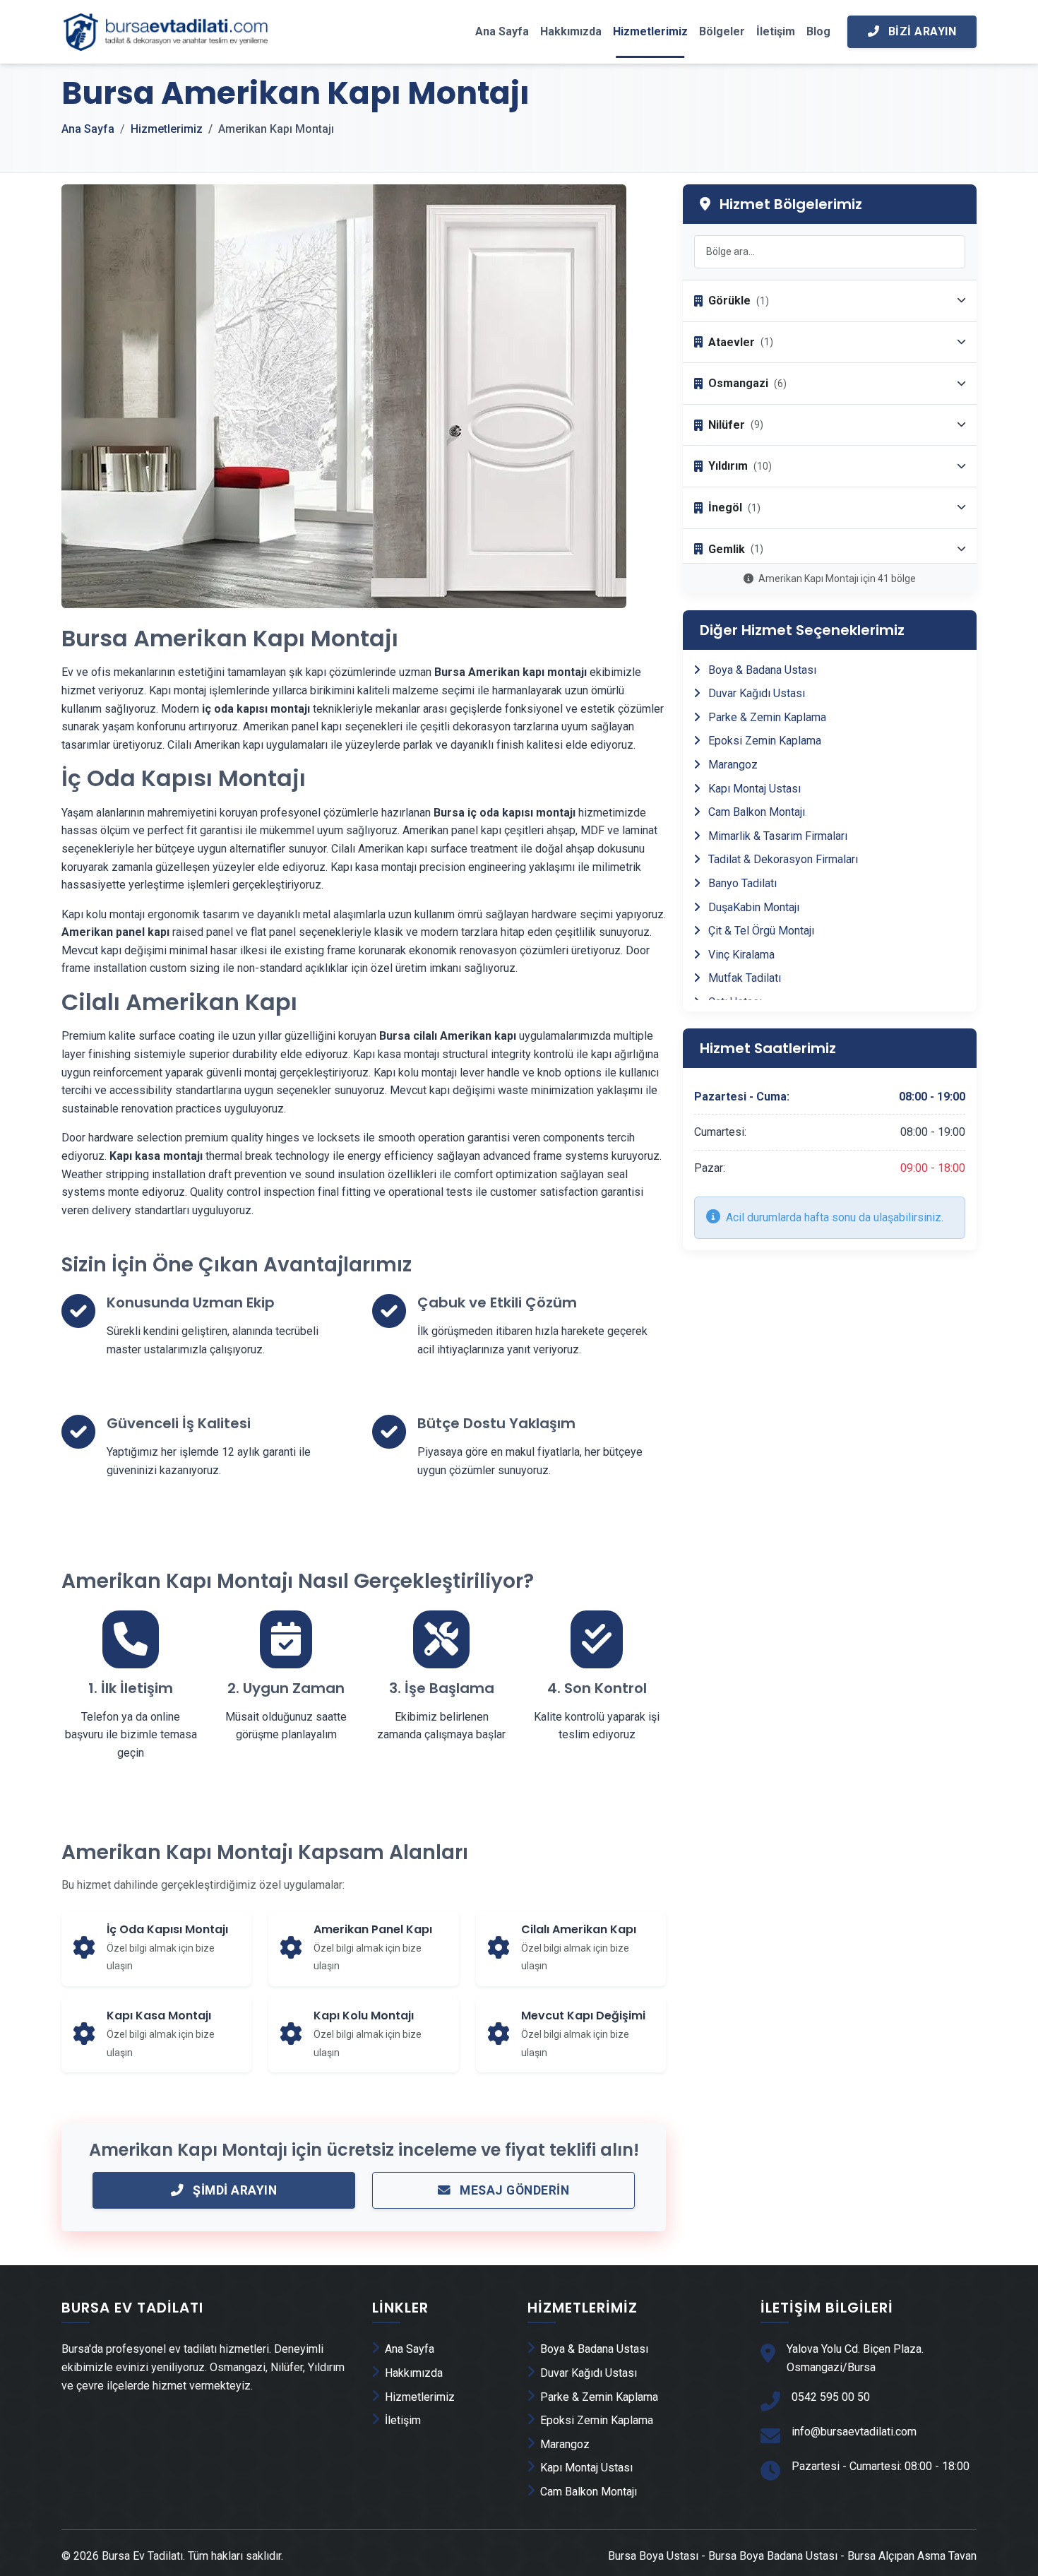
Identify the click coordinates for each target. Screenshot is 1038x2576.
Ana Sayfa (502, 31)
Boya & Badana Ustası (761, 670)
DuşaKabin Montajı (752, 907)
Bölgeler (722, 31)
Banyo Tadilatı (741, 883)
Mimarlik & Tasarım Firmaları (776, 836)
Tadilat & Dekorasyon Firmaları (782, 859)
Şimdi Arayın (234, 2190)
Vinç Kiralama (740, 955)
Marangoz (732, 765)
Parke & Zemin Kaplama (766, 717)
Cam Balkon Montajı (755, 812)
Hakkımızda (571, 31)
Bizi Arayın (920, 31)
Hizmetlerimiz (650, 31)
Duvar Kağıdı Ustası (755, 693)
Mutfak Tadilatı (743, 978)
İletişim (776, 31)
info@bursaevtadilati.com (854, 2432)
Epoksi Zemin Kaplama (763, 741)
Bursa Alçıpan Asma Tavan (912, 2556)
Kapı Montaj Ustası (753, 789)
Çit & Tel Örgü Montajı (760, 931)
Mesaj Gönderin (513, 2190)
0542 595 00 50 (831, 2397)
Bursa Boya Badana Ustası (773, 2556)
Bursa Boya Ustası (653, 2556)
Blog (818, 31)
